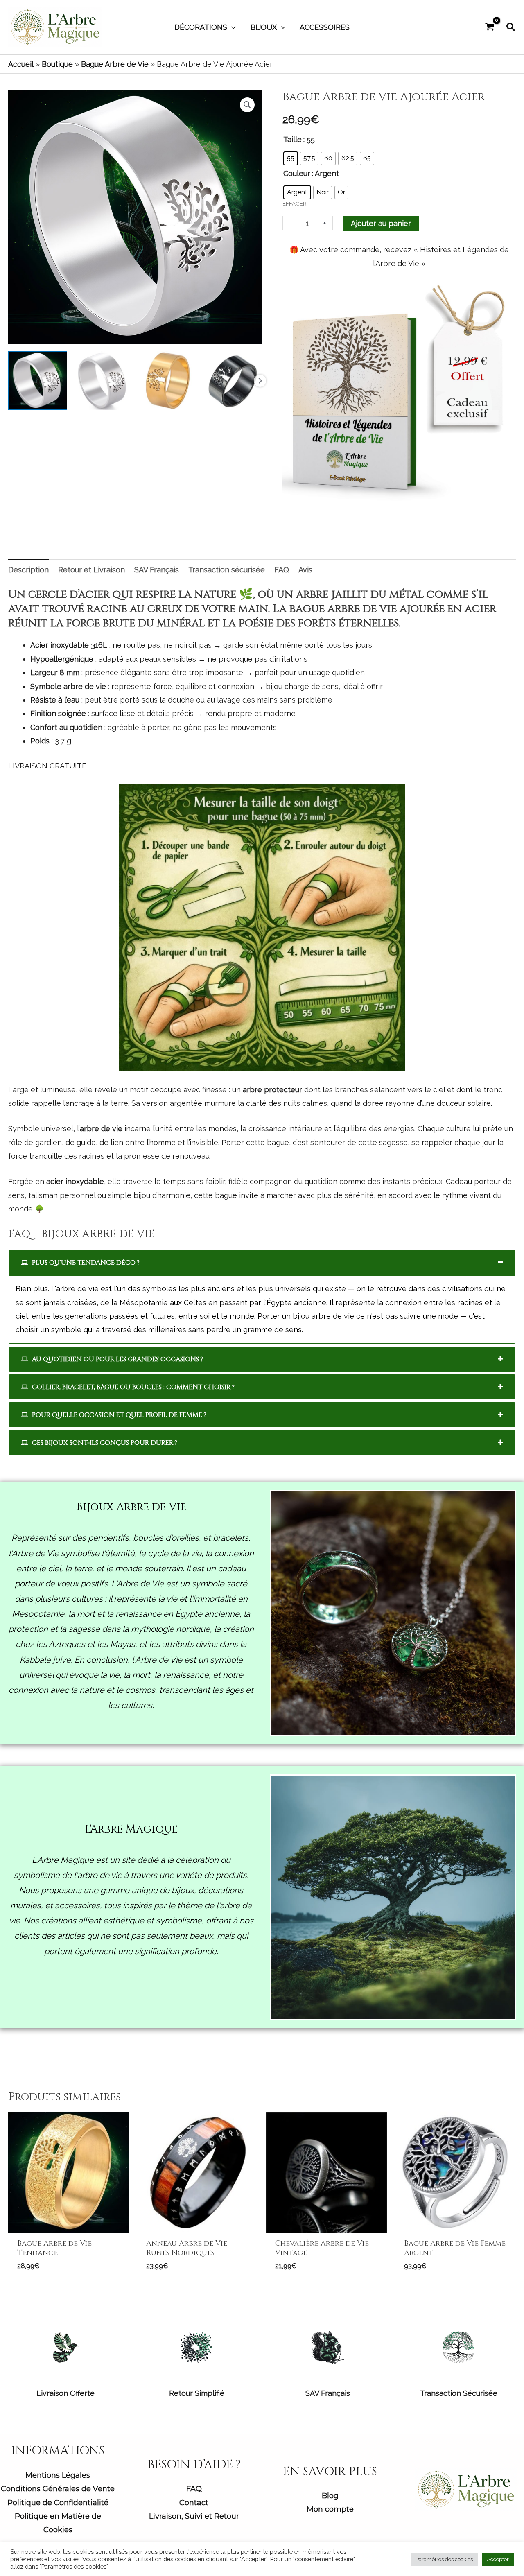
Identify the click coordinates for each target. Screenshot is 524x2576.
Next (260, 381)
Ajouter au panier (381, 223)
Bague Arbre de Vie (115, 64)
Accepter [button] (498, 2559)
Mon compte (330, 2509)
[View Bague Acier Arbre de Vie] (103, 381)
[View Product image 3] (168, 381)
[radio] (291, 158)
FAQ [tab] (282, 570)
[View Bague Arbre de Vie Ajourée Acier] (38, 381)
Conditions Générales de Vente (58, 2489)
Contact (194, 2503)
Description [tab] (28, 570)
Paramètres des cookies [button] (444, 2559)
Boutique (57, 64)
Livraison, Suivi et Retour (194, 2516)
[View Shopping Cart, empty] (490, 27)
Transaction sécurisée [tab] (227, 570)
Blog (330, 2496)
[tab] (262, 1262)
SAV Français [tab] (157, 570)
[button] (232, 27)
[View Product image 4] (233, 381)
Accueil (21, 64)
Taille (292, 139)
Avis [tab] (305, 570)
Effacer (295, 203)
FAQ (194, 2489)
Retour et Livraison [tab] (91, 570)
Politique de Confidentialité (58, 2503)
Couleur (297, 173)
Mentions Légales (58, 2475)
